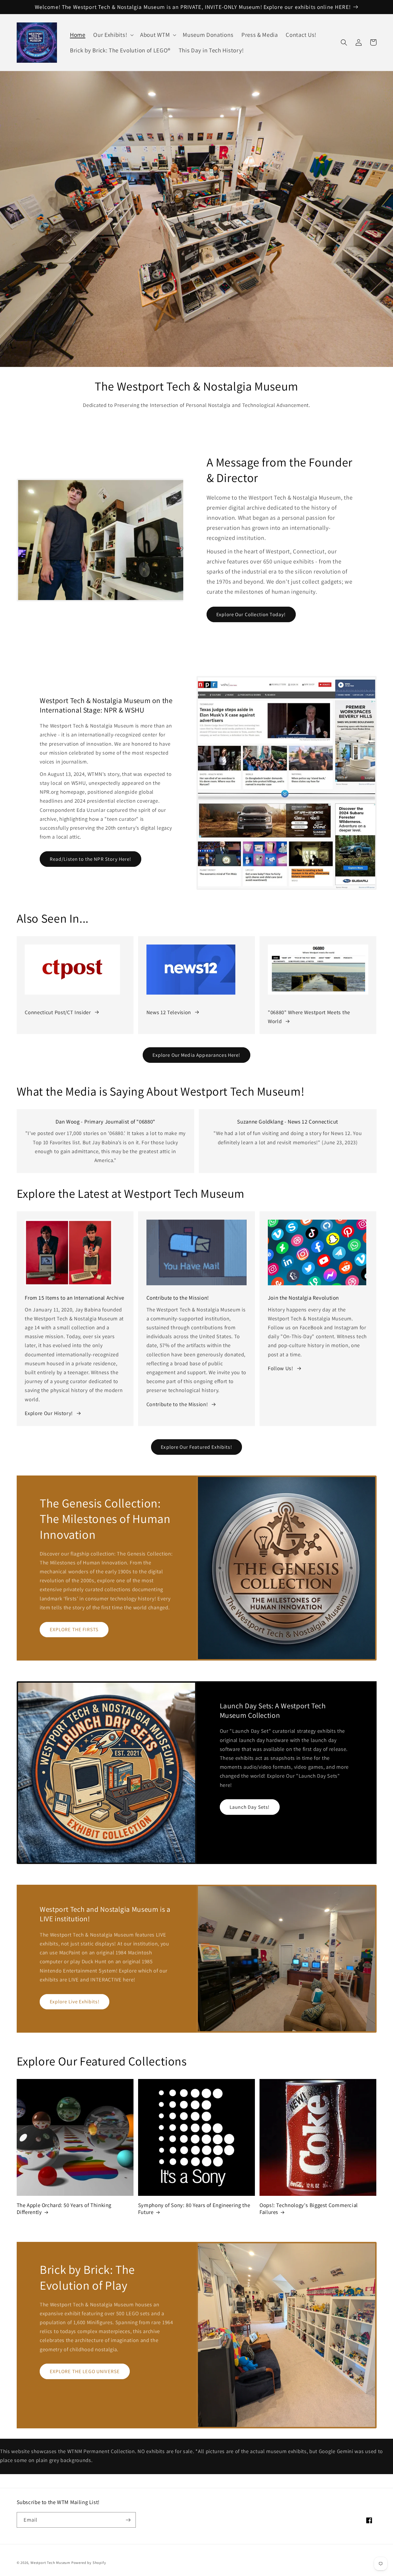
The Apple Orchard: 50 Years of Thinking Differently (64, 2209)
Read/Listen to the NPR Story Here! (91, 859)
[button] (113, 35)
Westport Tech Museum (50, 2563)
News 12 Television (169, 1012)
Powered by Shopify (89, 2563)
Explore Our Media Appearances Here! (196, 1055)
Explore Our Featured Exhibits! (197, 1447)
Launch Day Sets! (250, 1807)
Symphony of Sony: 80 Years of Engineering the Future (194, 2209)
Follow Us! (281, 1368)
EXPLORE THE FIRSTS (74, 1629)
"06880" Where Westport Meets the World (309, 1017)
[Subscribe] (128, 2520)
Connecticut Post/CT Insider (58, 1012)
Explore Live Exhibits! (75, 2001)
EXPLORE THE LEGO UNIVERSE (85, 2371)
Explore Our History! (49, 1413)
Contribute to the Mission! (177, 1404)
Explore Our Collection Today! (251, 614)
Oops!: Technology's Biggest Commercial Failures (309, 2209)
